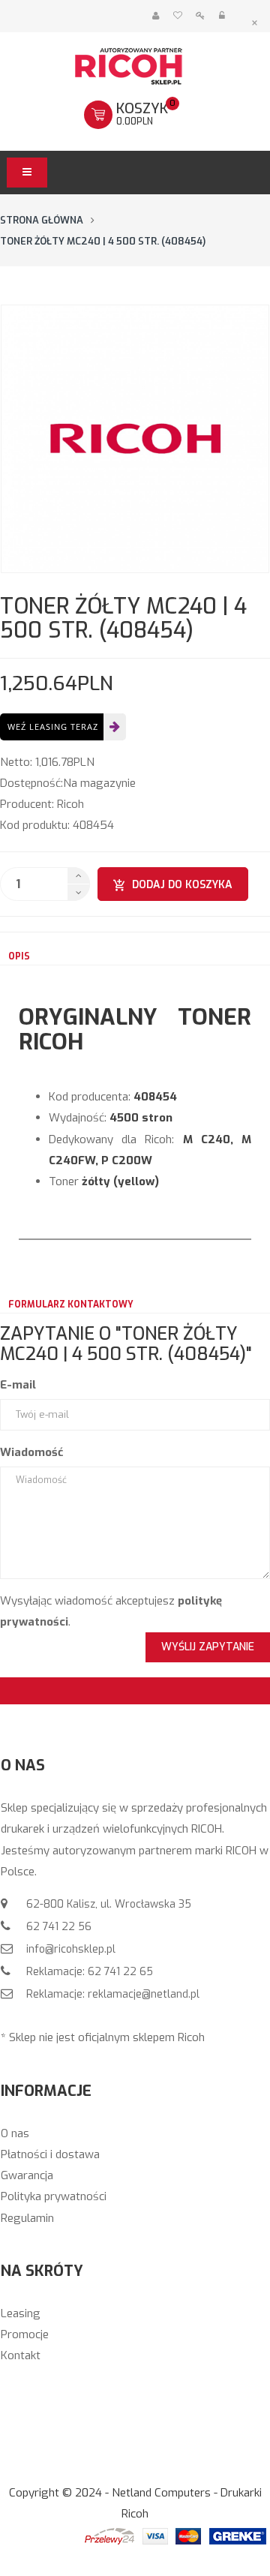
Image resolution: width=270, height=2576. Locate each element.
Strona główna (42, 220)
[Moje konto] (156, 16)
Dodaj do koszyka (182, 885)
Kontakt (21, 2355)
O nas (15, 2133)
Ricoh (70, 804)
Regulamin (27, 2218)
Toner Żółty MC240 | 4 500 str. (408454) (103, 241)
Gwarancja (27, 2175)
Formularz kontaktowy (71, 1305)
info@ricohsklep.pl (69, 1949)
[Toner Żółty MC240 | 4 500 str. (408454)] (135, 439)
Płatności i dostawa (50, 2154)
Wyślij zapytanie (208, 1647)
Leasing (21, 2313)
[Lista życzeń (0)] (177, 16)
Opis (19, 956)
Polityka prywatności (54, 2196)
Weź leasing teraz (53, 727)
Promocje (25, 2334)
